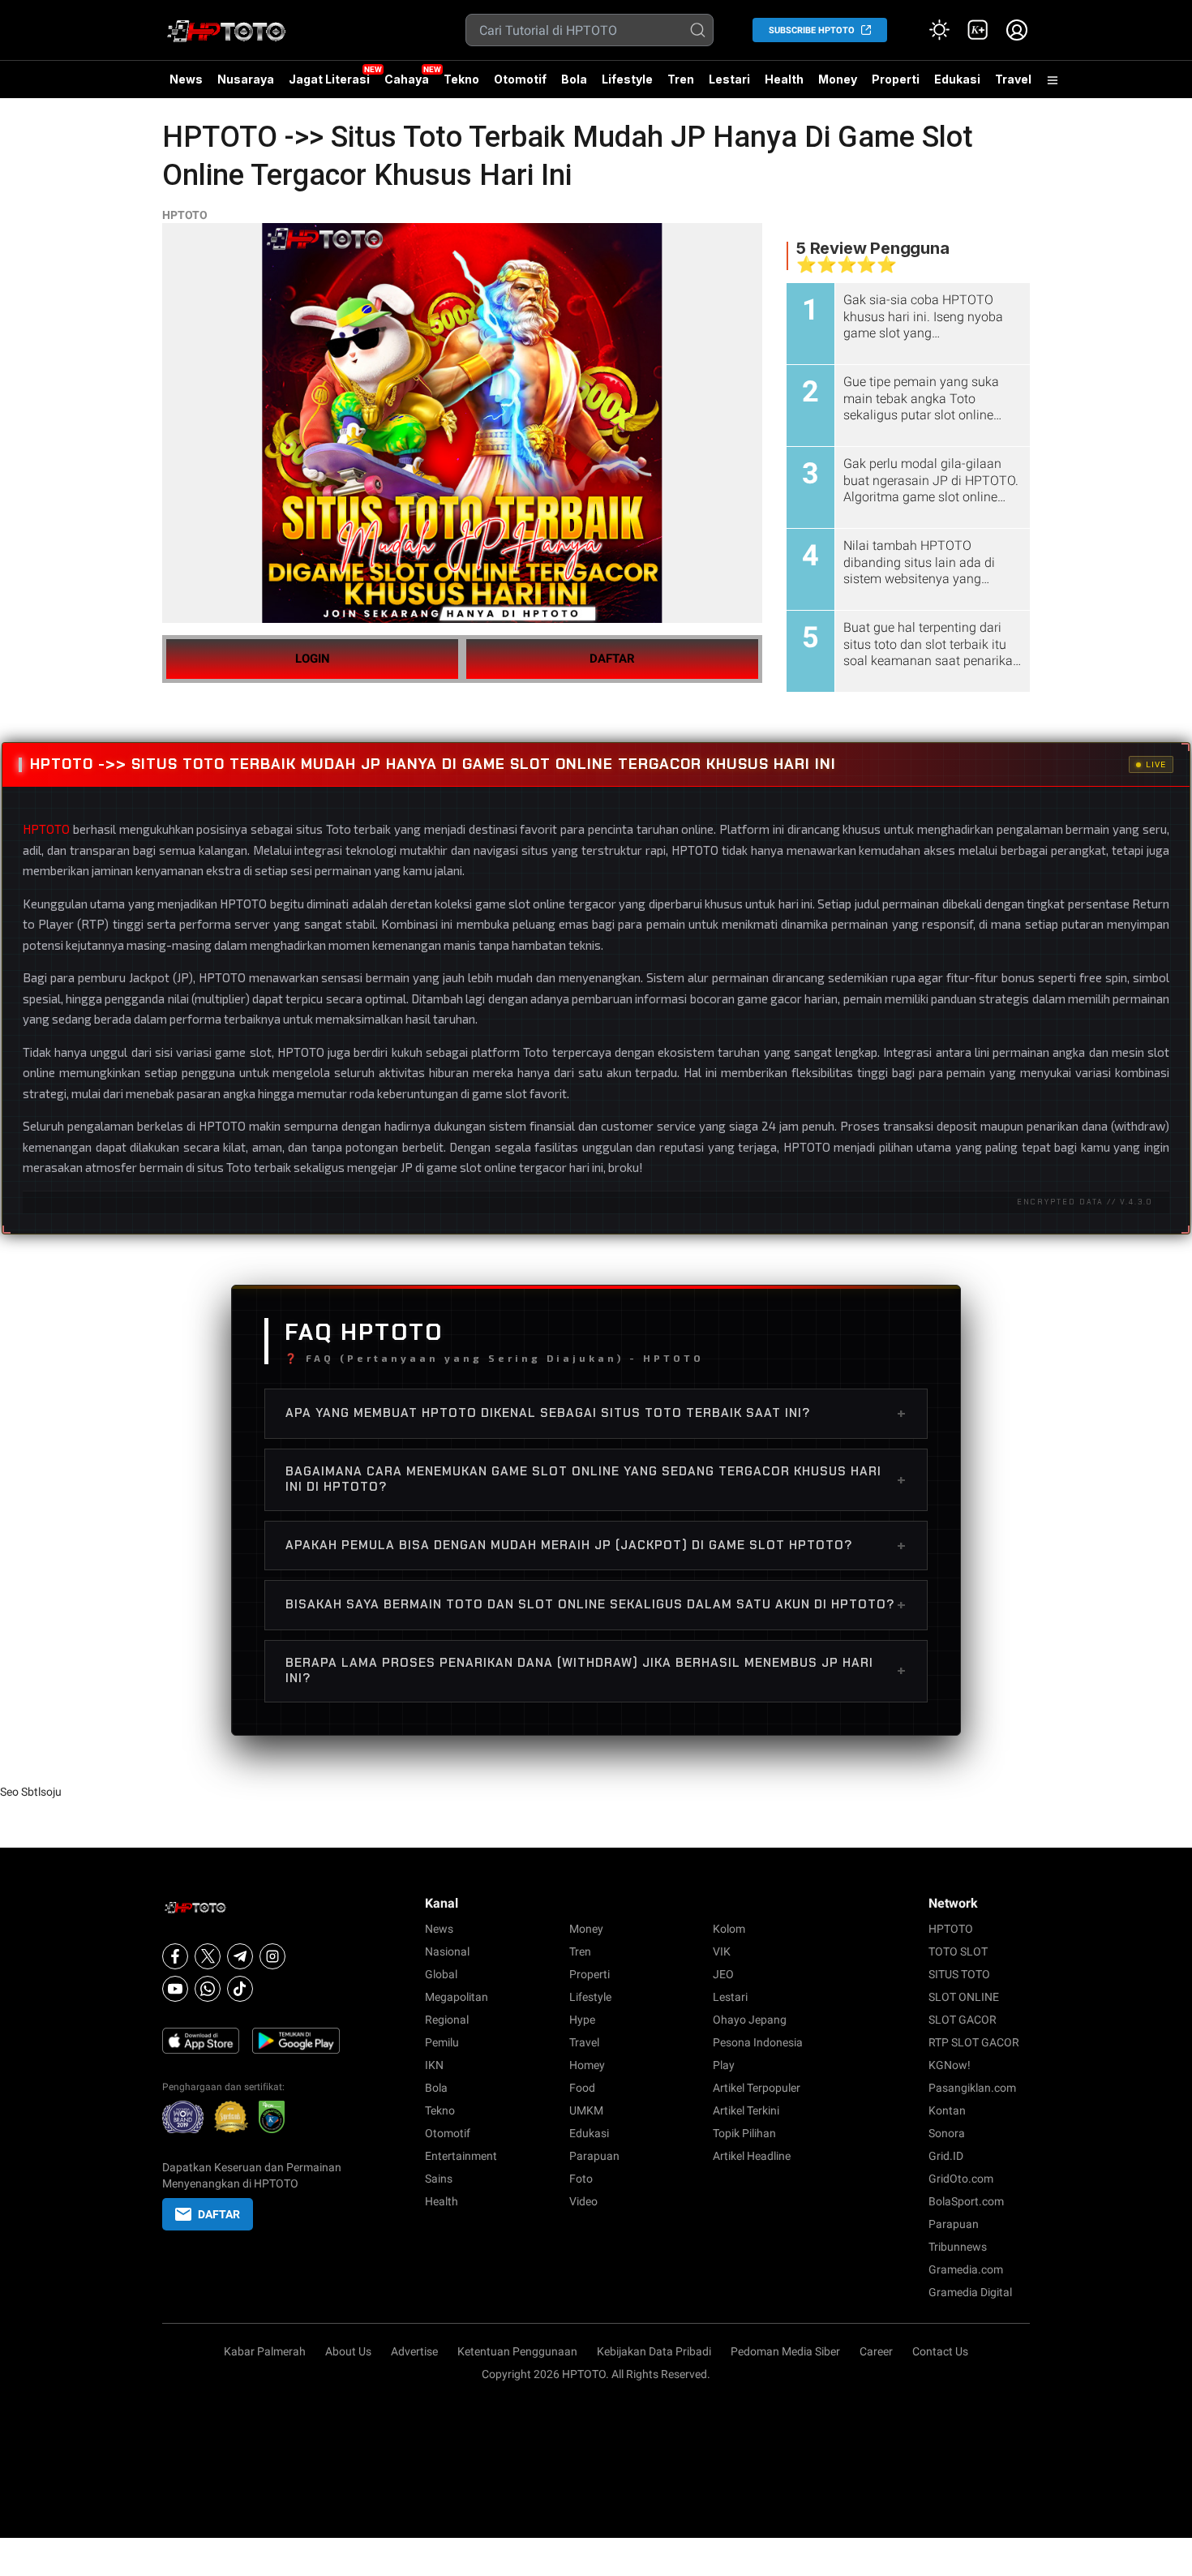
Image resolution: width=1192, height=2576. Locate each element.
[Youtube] (175, 1989)
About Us (348, 2351)
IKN (434, 2065)
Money (838, 79)
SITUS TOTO (959, 1974)
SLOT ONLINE (964, 1997)
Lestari (729, 85)
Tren (681, 79)
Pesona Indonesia (758, 2042)
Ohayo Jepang (750, 2020)
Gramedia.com (966, 2269)
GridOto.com (961, 2179)
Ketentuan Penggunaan (517, 2351)
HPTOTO (185, 215)
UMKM (586, 2110)
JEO (723, 1974)
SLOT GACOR (963, 2020)
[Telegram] (240, 1956)
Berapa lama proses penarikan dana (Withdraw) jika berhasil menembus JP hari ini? (596, 1671)
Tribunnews (958, 2247)
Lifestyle (627, 79)
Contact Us (940, 2351)
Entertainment (461, 2156)
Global (441, 1974)
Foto (581, 2179)
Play (724, 2065)
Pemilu (442, 2042)
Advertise (414, 2351)
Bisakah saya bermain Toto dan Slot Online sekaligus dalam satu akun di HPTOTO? (596, 1604)
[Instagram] (272, 1956)
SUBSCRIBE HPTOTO (812, 30)
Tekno (461, 79)
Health (784, 79)
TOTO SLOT (958, 1951)
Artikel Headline (752, 2156)
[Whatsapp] (208, 1989)
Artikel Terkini (746, 2110)
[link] (978, 30)
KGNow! (950, 2065)
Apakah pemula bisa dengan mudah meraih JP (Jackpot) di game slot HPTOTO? (596, 1545)
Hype (582, 2020)
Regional (447, 2020)
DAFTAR (612, 659)
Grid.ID (946, 2156)
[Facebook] (175, 1956)
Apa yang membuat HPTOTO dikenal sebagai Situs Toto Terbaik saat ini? (596, 1413)
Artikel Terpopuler (757, 2088)
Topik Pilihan (744, 2133)
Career (876, 2351)
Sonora (947, 2133)
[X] (208, 1956)
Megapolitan (457, 1997)
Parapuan (594, 2156)
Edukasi (957, 79)
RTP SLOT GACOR (974, 2042)
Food (582, 2088)
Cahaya (407, 79)
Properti (896, 79)
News (186, 79)
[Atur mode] (939, 30)
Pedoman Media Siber (785, 2351)
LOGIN (313, 659)
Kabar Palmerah (265, 2351)
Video (583, 2201)
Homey (587, 2065)
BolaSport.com (966, 2201)
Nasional (447, 1951)
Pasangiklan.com (972, 2088)
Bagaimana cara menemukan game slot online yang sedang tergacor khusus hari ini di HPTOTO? (596, 1479)
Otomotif (520, 79)
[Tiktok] (240, 1989)
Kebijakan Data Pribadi (654, 2351)
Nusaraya (246, 79)
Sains (439, 2179)
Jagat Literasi (329, 79)
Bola (574, 79)
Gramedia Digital (970, 2292)
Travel (1013, 79)
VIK (722, 1951)
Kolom (729, 1929)
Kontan (947, 2110)
